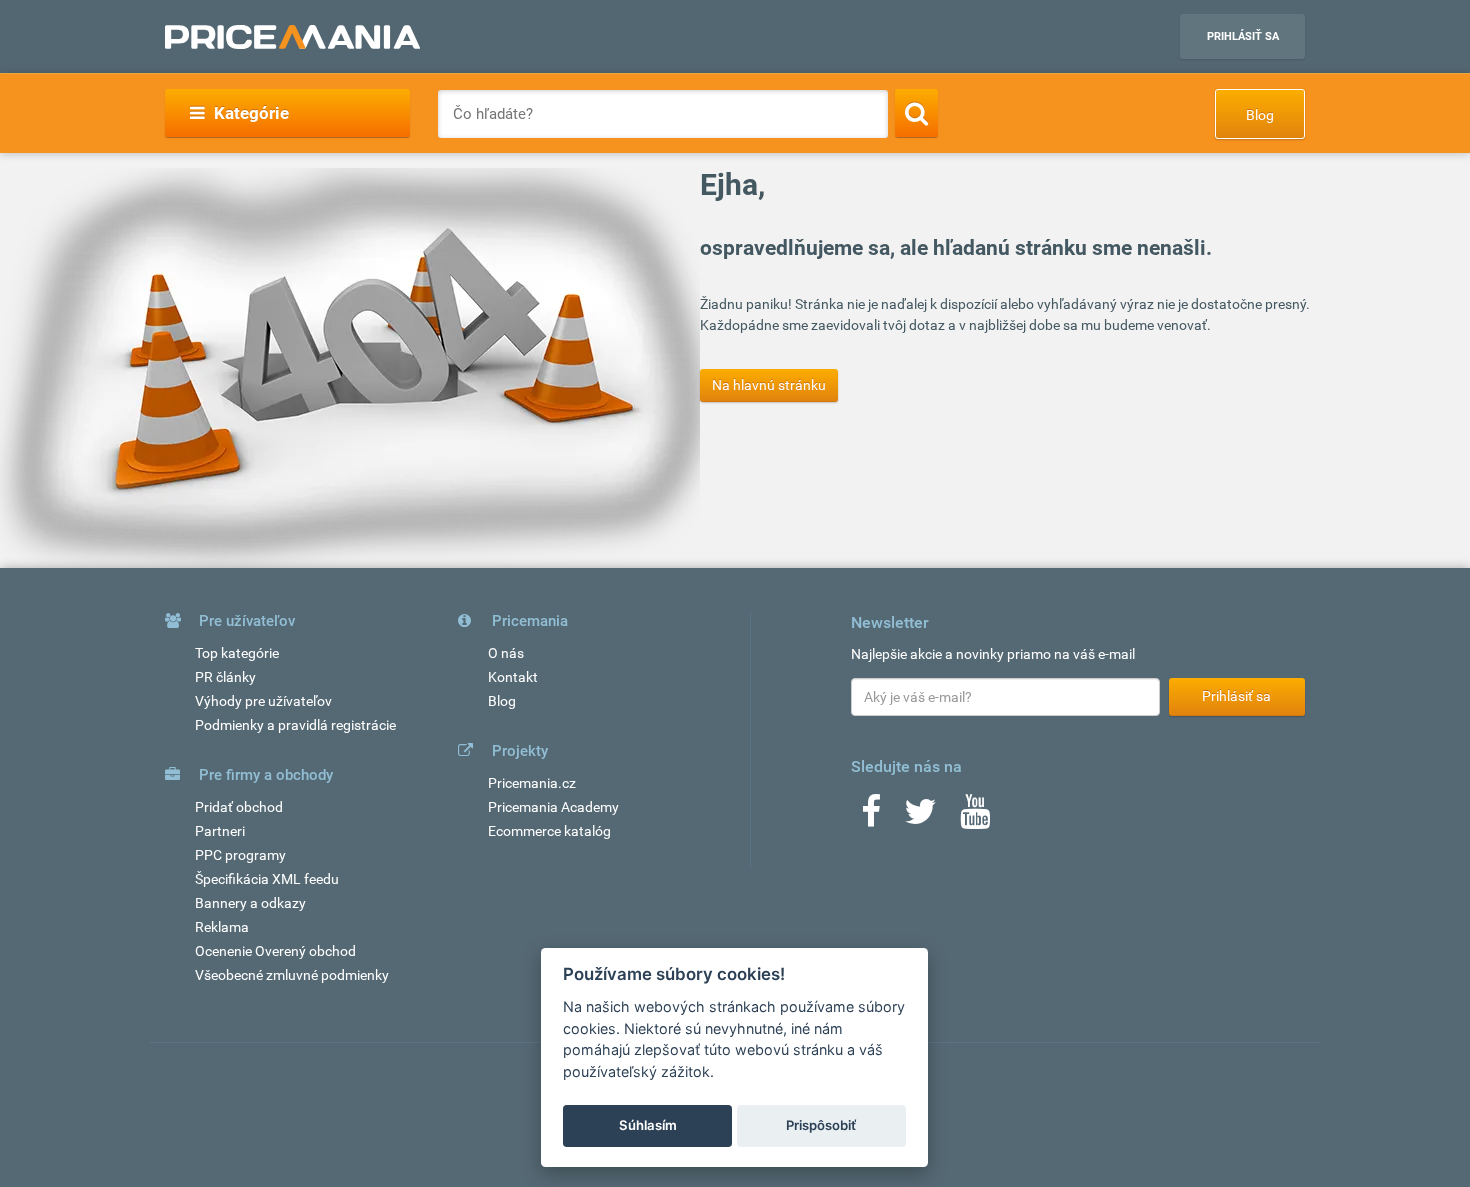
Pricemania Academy (553, 807)
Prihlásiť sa (1243, 36)
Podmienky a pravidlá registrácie (295, 725)
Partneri (220, 831)
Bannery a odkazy (250, 903)
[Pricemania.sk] (292, 37)
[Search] (916, 113)
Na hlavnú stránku (769, 385)
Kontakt (513, 677)
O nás (506, 653)
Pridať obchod (239, 807)
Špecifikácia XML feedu (267, 879)
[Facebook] (871, 818)
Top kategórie (237, 653)
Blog (1260, 115)
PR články (225, 677)
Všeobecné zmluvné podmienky (292, 975)
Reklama (222, 927)
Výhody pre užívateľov (263, 701)
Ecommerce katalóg (549, 831)
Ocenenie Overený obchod (275, 951)
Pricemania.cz (532, 783)
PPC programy (240, 855)
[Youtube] (975, 818)
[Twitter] (920, 818)
